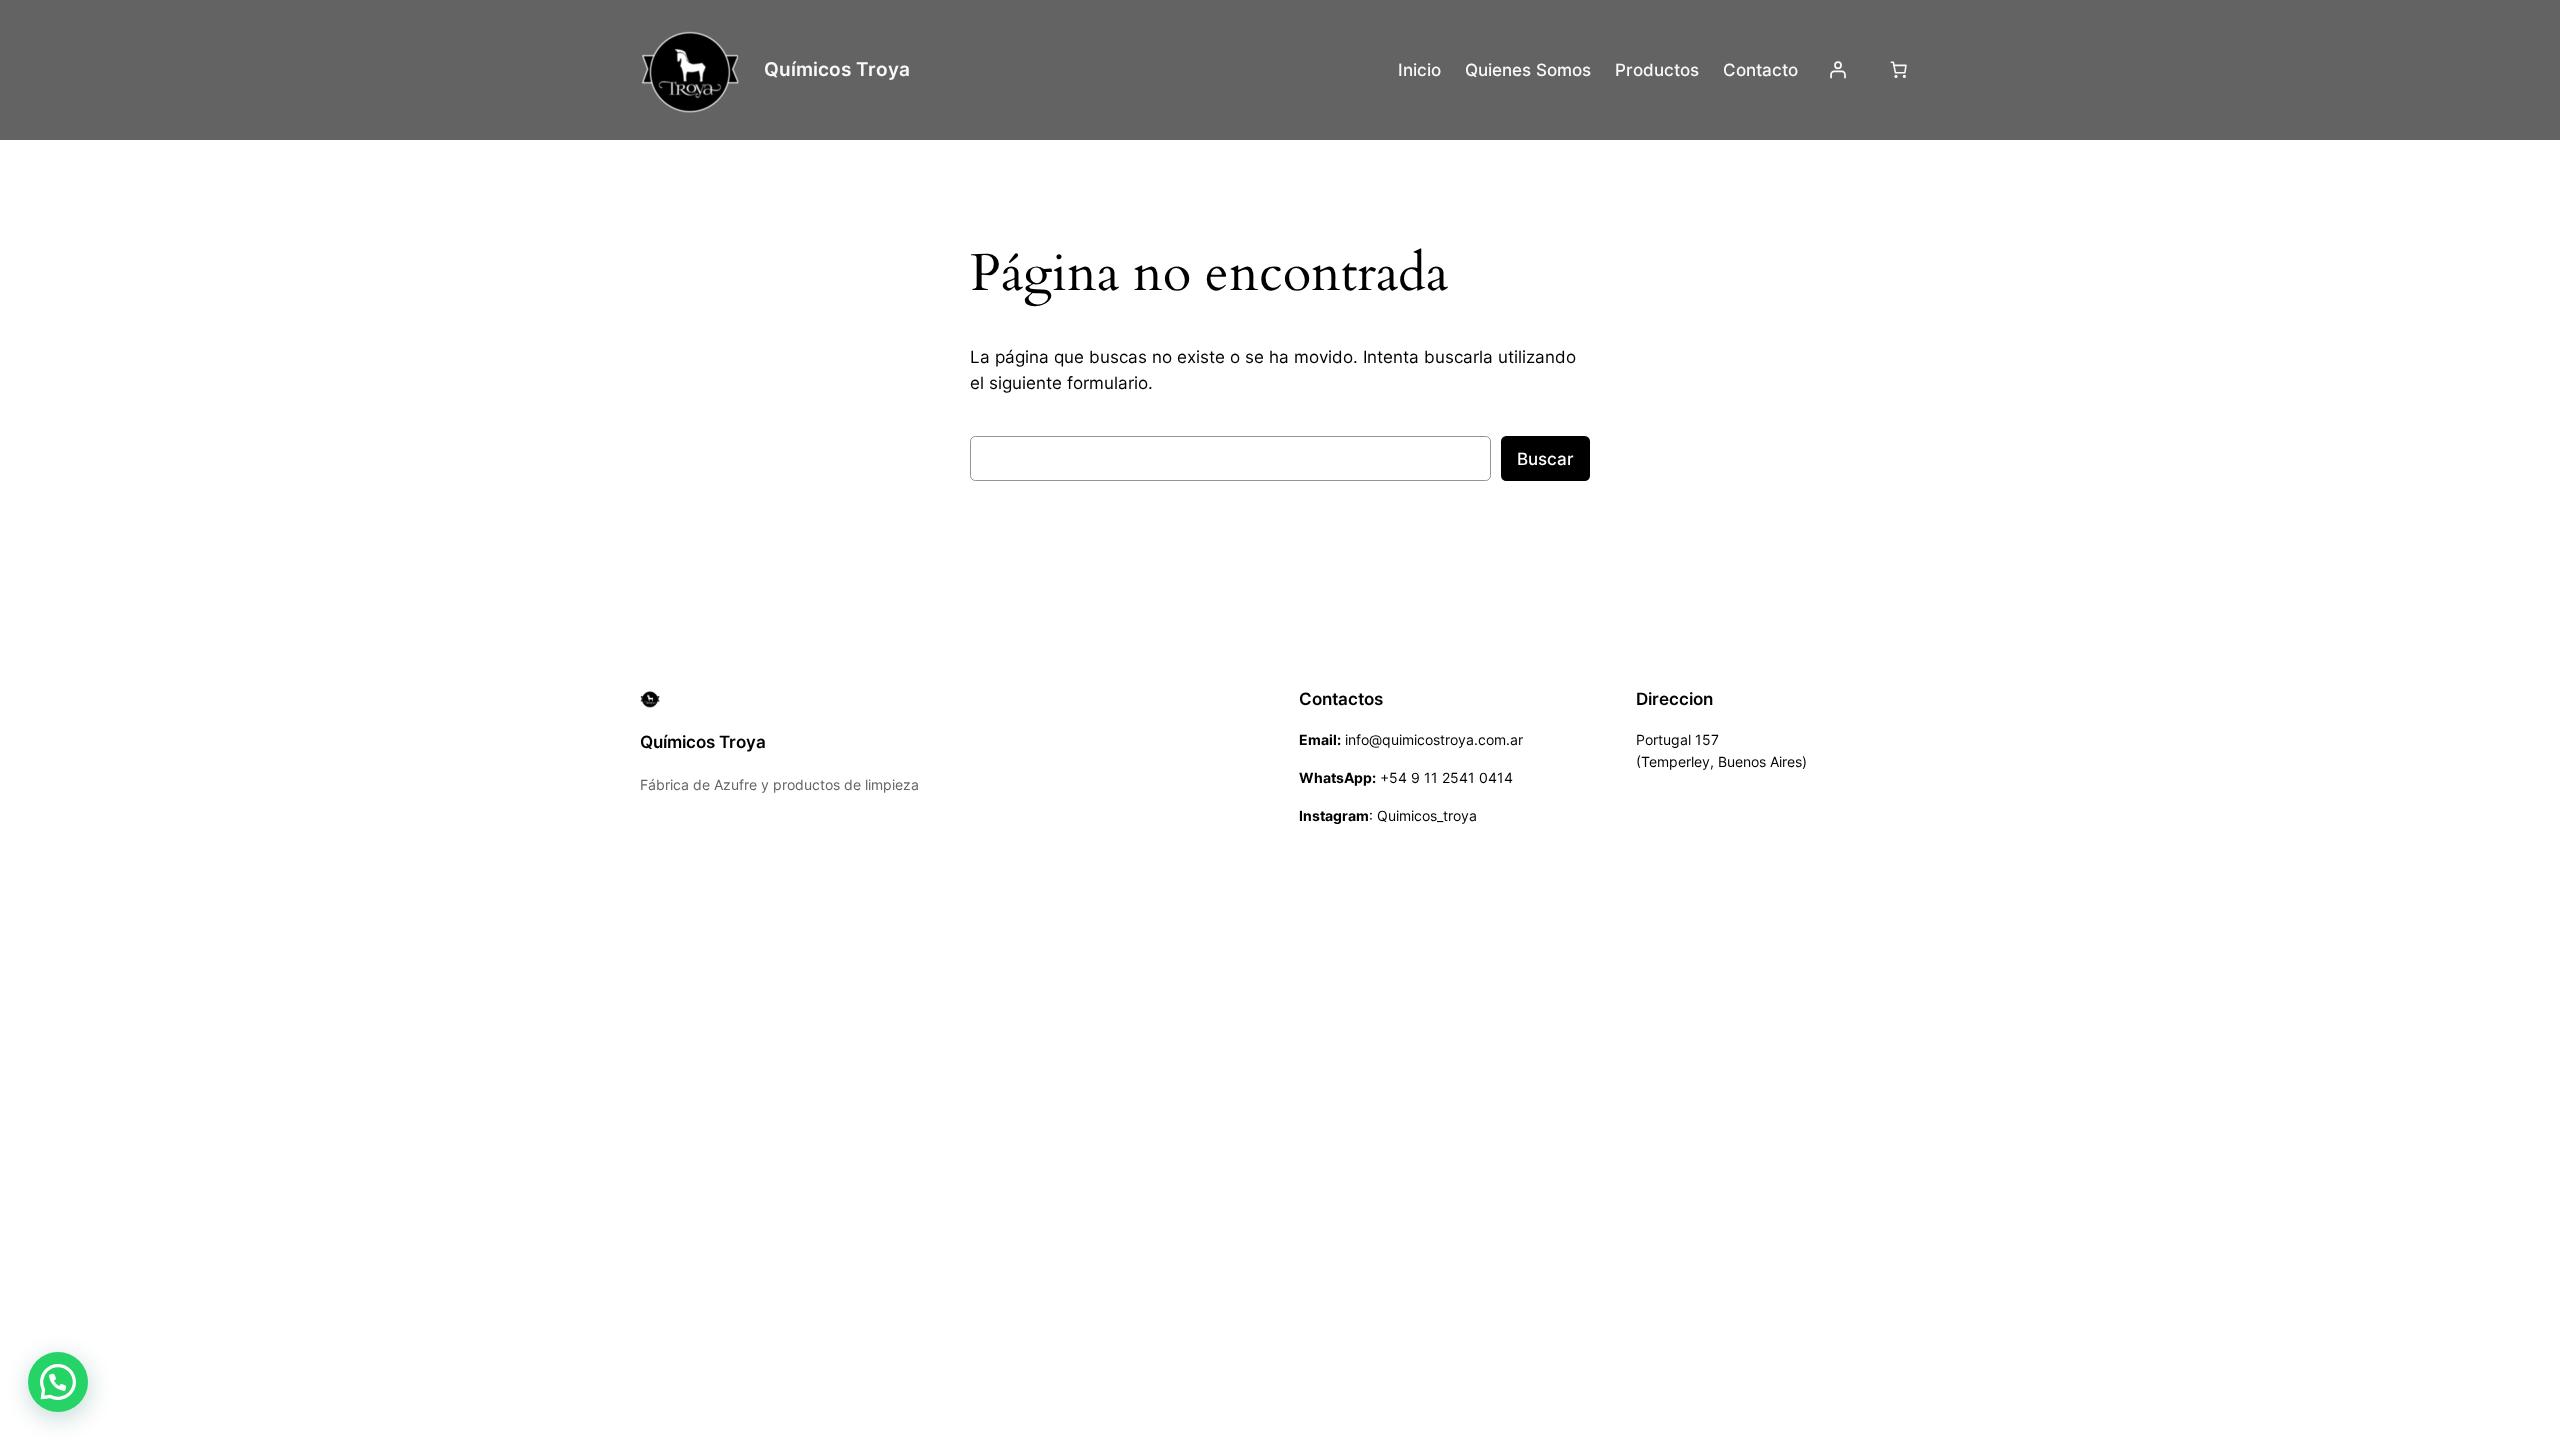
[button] (58, 1382)
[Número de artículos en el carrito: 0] (1899, 70)
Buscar (1545, 459)
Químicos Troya (837, 69)
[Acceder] (1838, 70)
